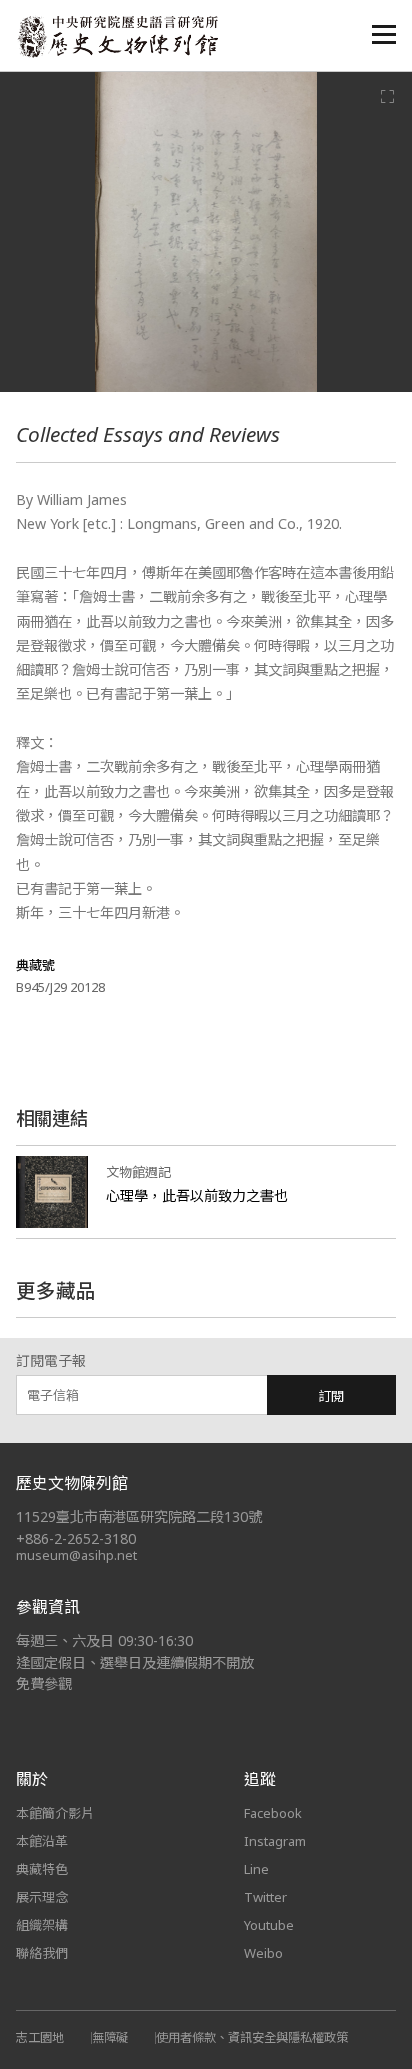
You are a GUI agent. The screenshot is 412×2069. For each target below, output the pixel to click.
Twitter (265, 1897)
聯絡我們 (42, 1953)
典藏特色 (42, 1869)
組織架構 (42, 1925)
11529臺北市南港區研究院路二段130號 (139, 1516)
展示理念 (42, 1897)
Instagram (275, 1841)
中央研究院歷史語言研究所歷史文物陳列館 (117, 36)
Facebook (273, 1813)
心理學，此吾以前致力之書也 (197, 1195)
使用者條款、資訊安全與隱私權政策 (252, 2037)
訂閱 (331, 1396)
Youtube (269, 1925)
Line (256, 1869)
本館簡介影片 (55, 1813)
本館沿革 (42, 1841)
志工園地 (40, 2037)
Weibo (263, 1953)
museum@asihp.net (76, 1555)
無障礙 (110, 2037)
